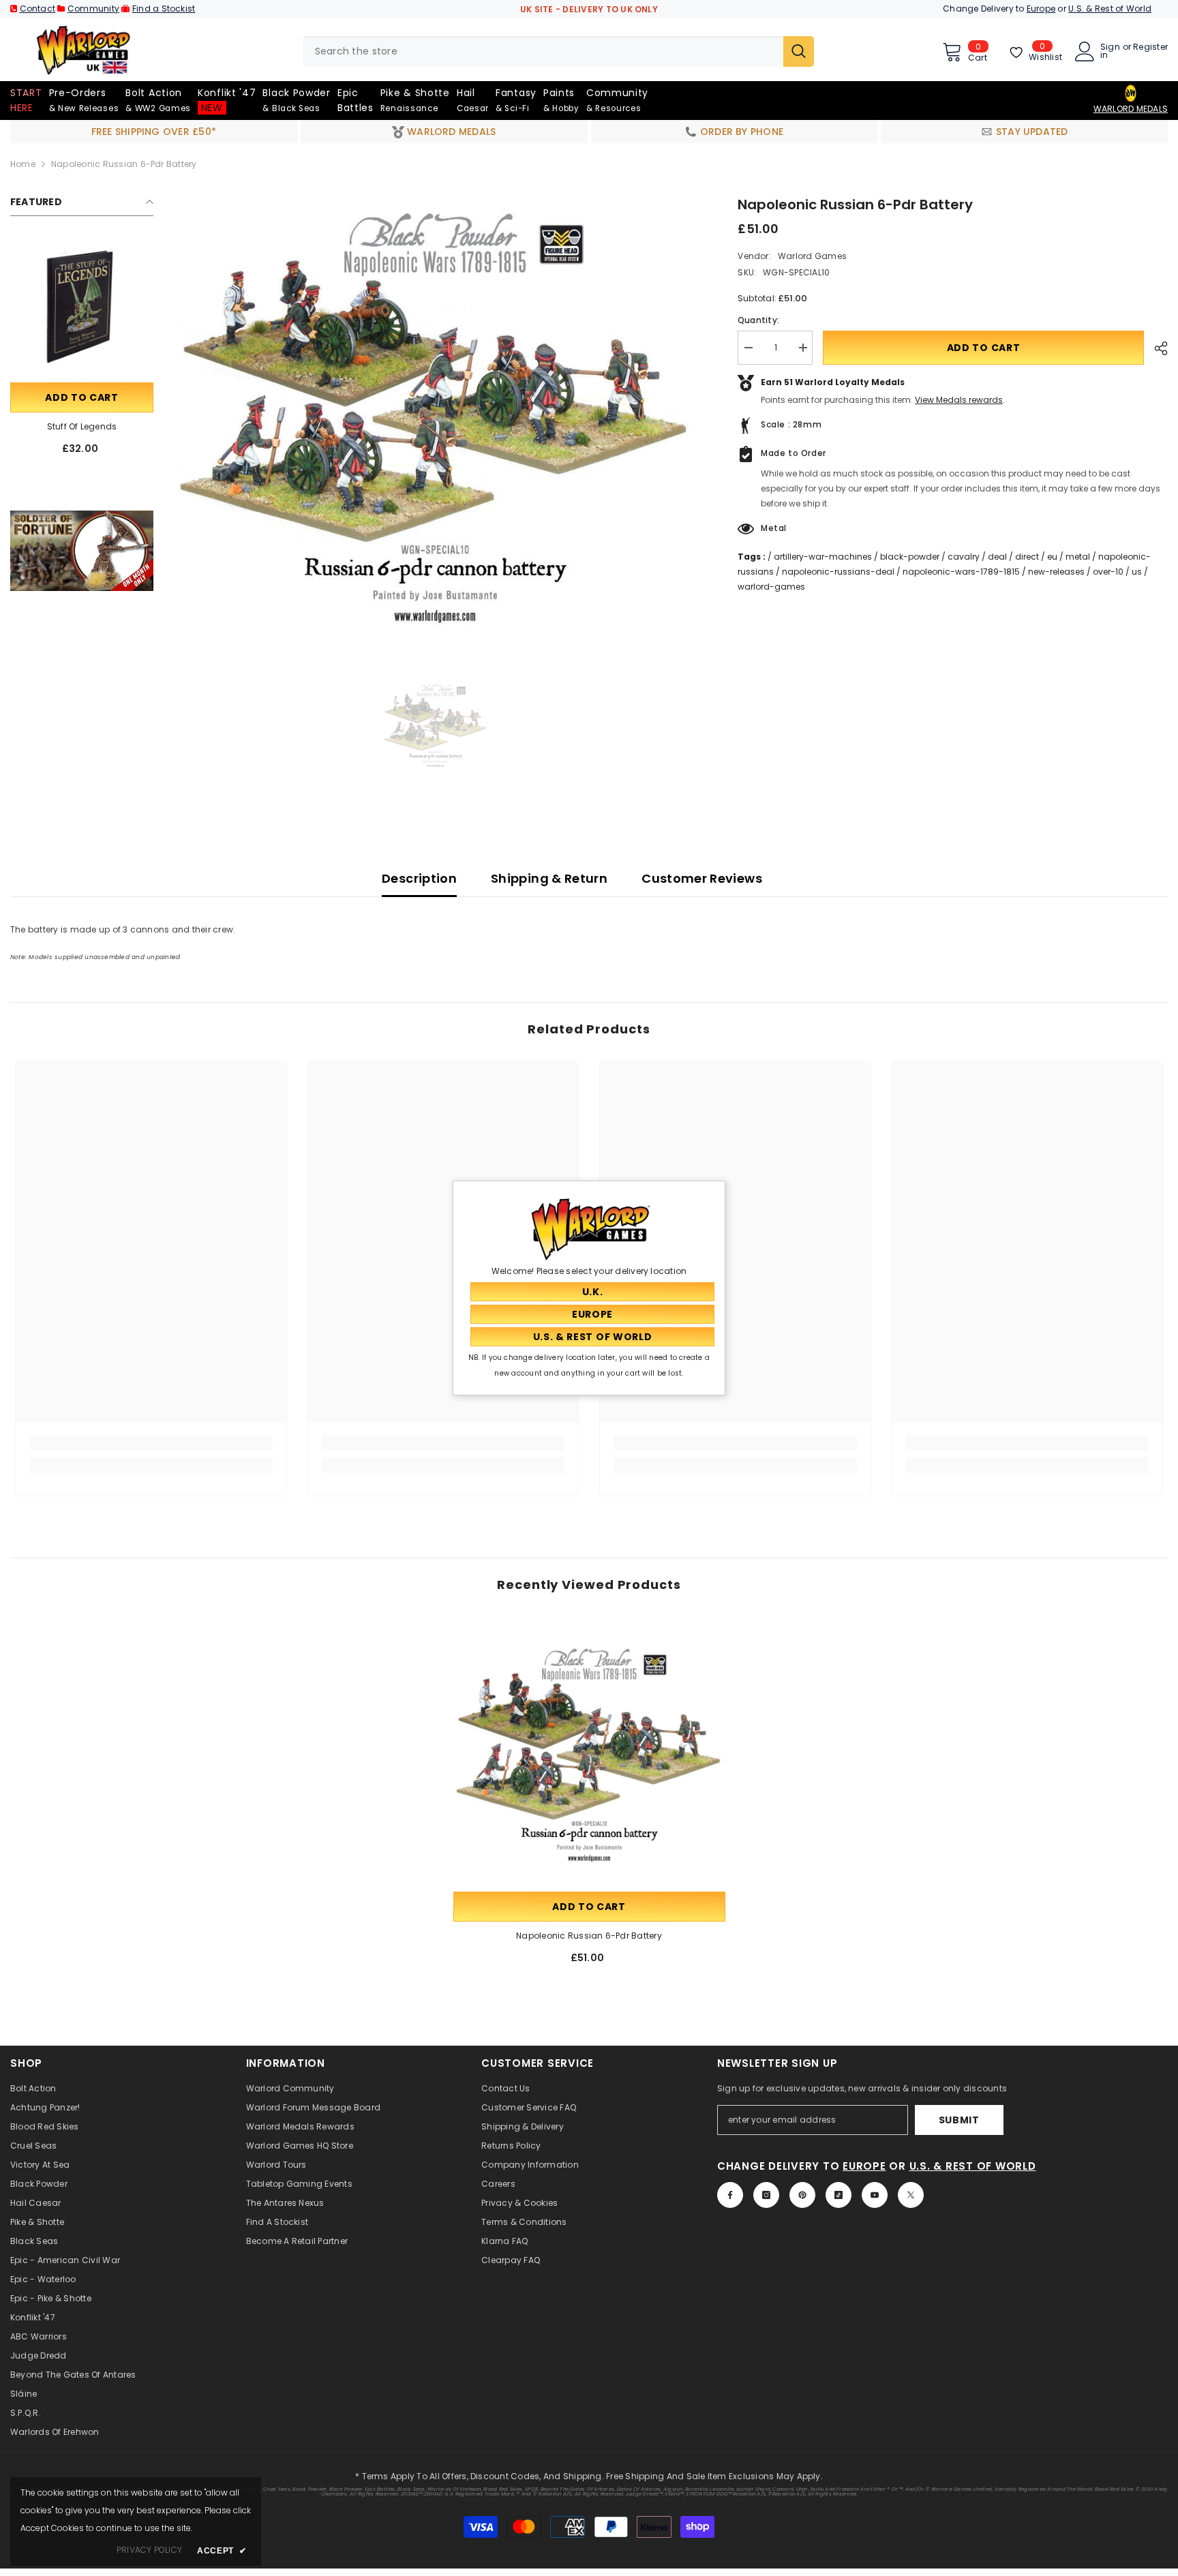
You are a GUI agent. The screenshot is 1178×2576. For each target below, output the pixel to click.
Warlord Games (812, 256)
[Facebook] (730, 2195)
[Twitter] (911, 2195)
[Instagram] (766, 2195)
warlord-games (771, 587)
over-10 (1108, 572)
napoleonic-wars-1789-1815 (961, 572)
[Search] (558, 51)
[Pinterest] (802, 2195)
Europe (1041, 9)
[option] (435, 414)
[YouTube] (875, 2195)
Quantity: (758, 320)
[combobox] (543, 51)
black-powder (910, 557)
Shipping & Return (549, 878)
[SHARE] (1156, 348)
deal (997, 557)
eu (1052, 557)
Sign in (1110, 51)
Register (1150, 48)
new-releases (1056, 572)
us (1137, 572)
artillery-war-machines (823, 557)
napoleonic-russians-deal (838, 572)
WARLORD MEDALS (1131, 109)
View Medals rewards (959, 400)
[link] (82, 551)
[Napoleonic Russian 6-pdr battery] (589, 1753)
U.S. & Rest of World (1110, 9)
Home (23, 164)
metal (1078, 557)
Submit (959, 2120)
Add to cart (82, 397)
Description (419, 878)
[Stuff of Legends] (82, 308)
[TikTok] (839, 2195)
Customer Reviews (702, 878)
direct (1027, 557)
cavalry (964, 557)
